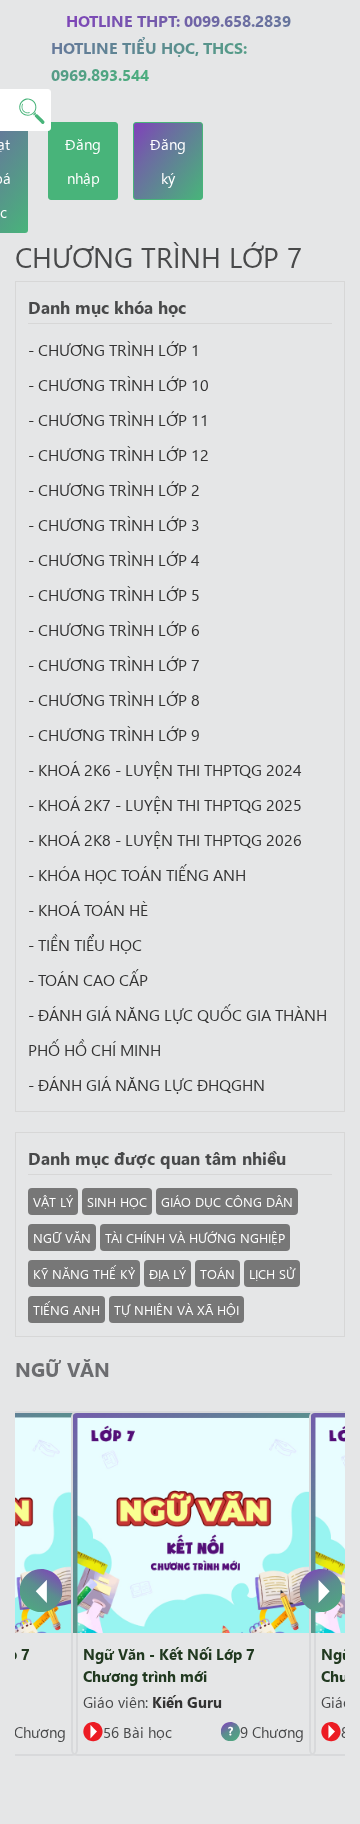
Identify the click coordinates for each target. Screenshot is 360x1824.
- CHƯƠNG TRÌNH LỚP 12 (118, 454)
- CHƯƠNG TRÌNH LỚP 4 (114, 559)
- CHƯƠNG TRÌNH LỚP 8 (114, 699)
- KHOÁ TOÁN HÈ (88, 909)
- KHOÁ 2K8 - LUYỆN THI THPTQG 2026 (165, 839)
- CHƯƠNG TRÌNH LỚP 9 (114, 734)
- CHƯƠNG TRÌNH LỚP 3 (114, 524)
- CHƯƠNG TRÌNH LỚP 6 (114, 629)
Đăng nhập (83, 160)
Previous (41, 1594)
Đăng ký (168, 160)
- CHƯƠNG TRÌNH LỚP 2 (114, 489)
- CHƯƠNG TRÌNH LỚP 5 (114, 594)
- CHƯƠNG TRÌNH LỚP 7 (114, 664)
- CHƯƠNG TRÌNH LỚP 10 (118, 384)
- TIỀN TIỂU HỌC (85, 944)
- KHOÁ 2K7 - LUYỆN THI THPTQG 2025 (165, 804)
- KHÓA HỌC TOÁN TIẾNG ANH (137, 874)
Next (322, 1594)
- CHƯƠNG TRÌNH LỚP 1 (114, 349)
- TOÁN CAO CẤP (88, 979)
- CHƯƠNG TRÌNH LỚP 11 (118, 419)
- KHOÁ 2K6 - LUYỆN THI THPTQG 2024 (165, 769)
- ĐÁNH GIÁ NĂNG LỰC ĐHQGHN (146, 1084)
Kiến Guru (187, 1701)
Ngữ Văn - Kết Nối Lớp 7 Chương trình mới (169, 1664)
